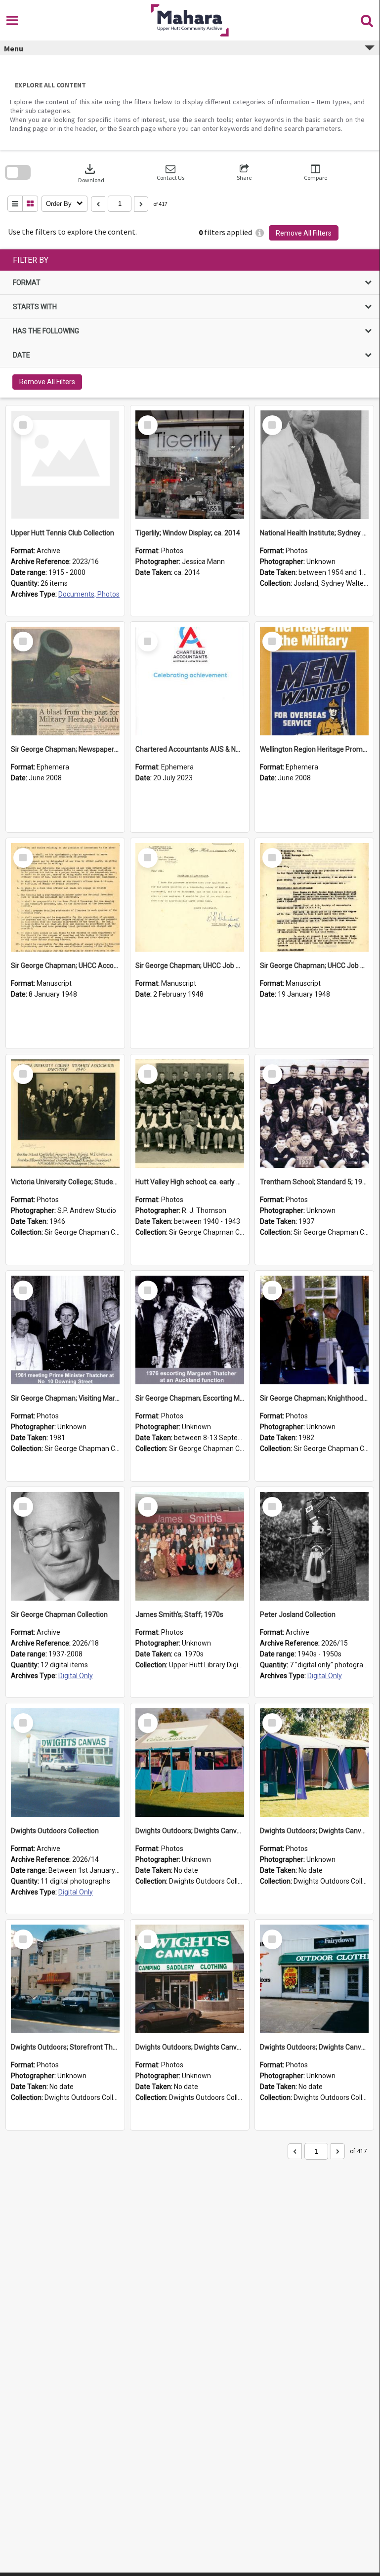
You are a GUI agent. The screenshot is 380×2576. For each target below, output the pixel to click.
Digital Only (76, 1676)
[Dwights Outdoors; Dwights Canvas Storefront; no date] (190, 1979)
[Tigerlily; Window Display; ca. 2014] (190, 465)
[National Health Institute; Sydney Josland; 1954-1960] (314, 465)
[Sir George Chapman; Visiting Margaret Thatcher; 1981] (65, 1330)
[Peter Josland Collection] (314, 1546)
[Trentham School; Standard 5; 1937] (314, 1114)
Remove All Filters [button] (304, 233)
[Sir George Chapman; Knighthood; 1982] (314, 1330)
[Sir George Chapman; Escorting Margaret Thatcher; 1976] (190, 1330)
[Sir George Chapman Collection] (65, 1546)
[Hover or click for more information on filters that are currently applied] (260, 233)
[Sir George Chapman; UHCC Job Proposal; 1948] (190, 897)
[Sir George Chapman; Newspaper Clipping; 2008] (65, 681)
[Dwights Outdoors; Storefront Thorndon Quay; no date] (65, 1979)
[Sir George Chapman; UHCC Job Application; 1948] (314, 897)
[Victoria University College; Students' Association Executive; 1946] (65, 1114)
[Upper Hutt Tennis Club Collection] (65, 465)
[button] (170, 173)
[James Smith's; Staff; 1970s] (190, 1546)
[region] (190, 323)
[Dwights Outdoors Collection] (65, 1763)
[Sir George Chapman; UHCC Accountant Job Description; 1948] (65, 897)
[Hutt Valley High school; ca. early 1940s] (190, 1114)
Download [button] (91, 173)
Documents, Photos (89, 594)
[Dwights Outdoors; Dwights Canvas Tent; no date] (190, 1763)
